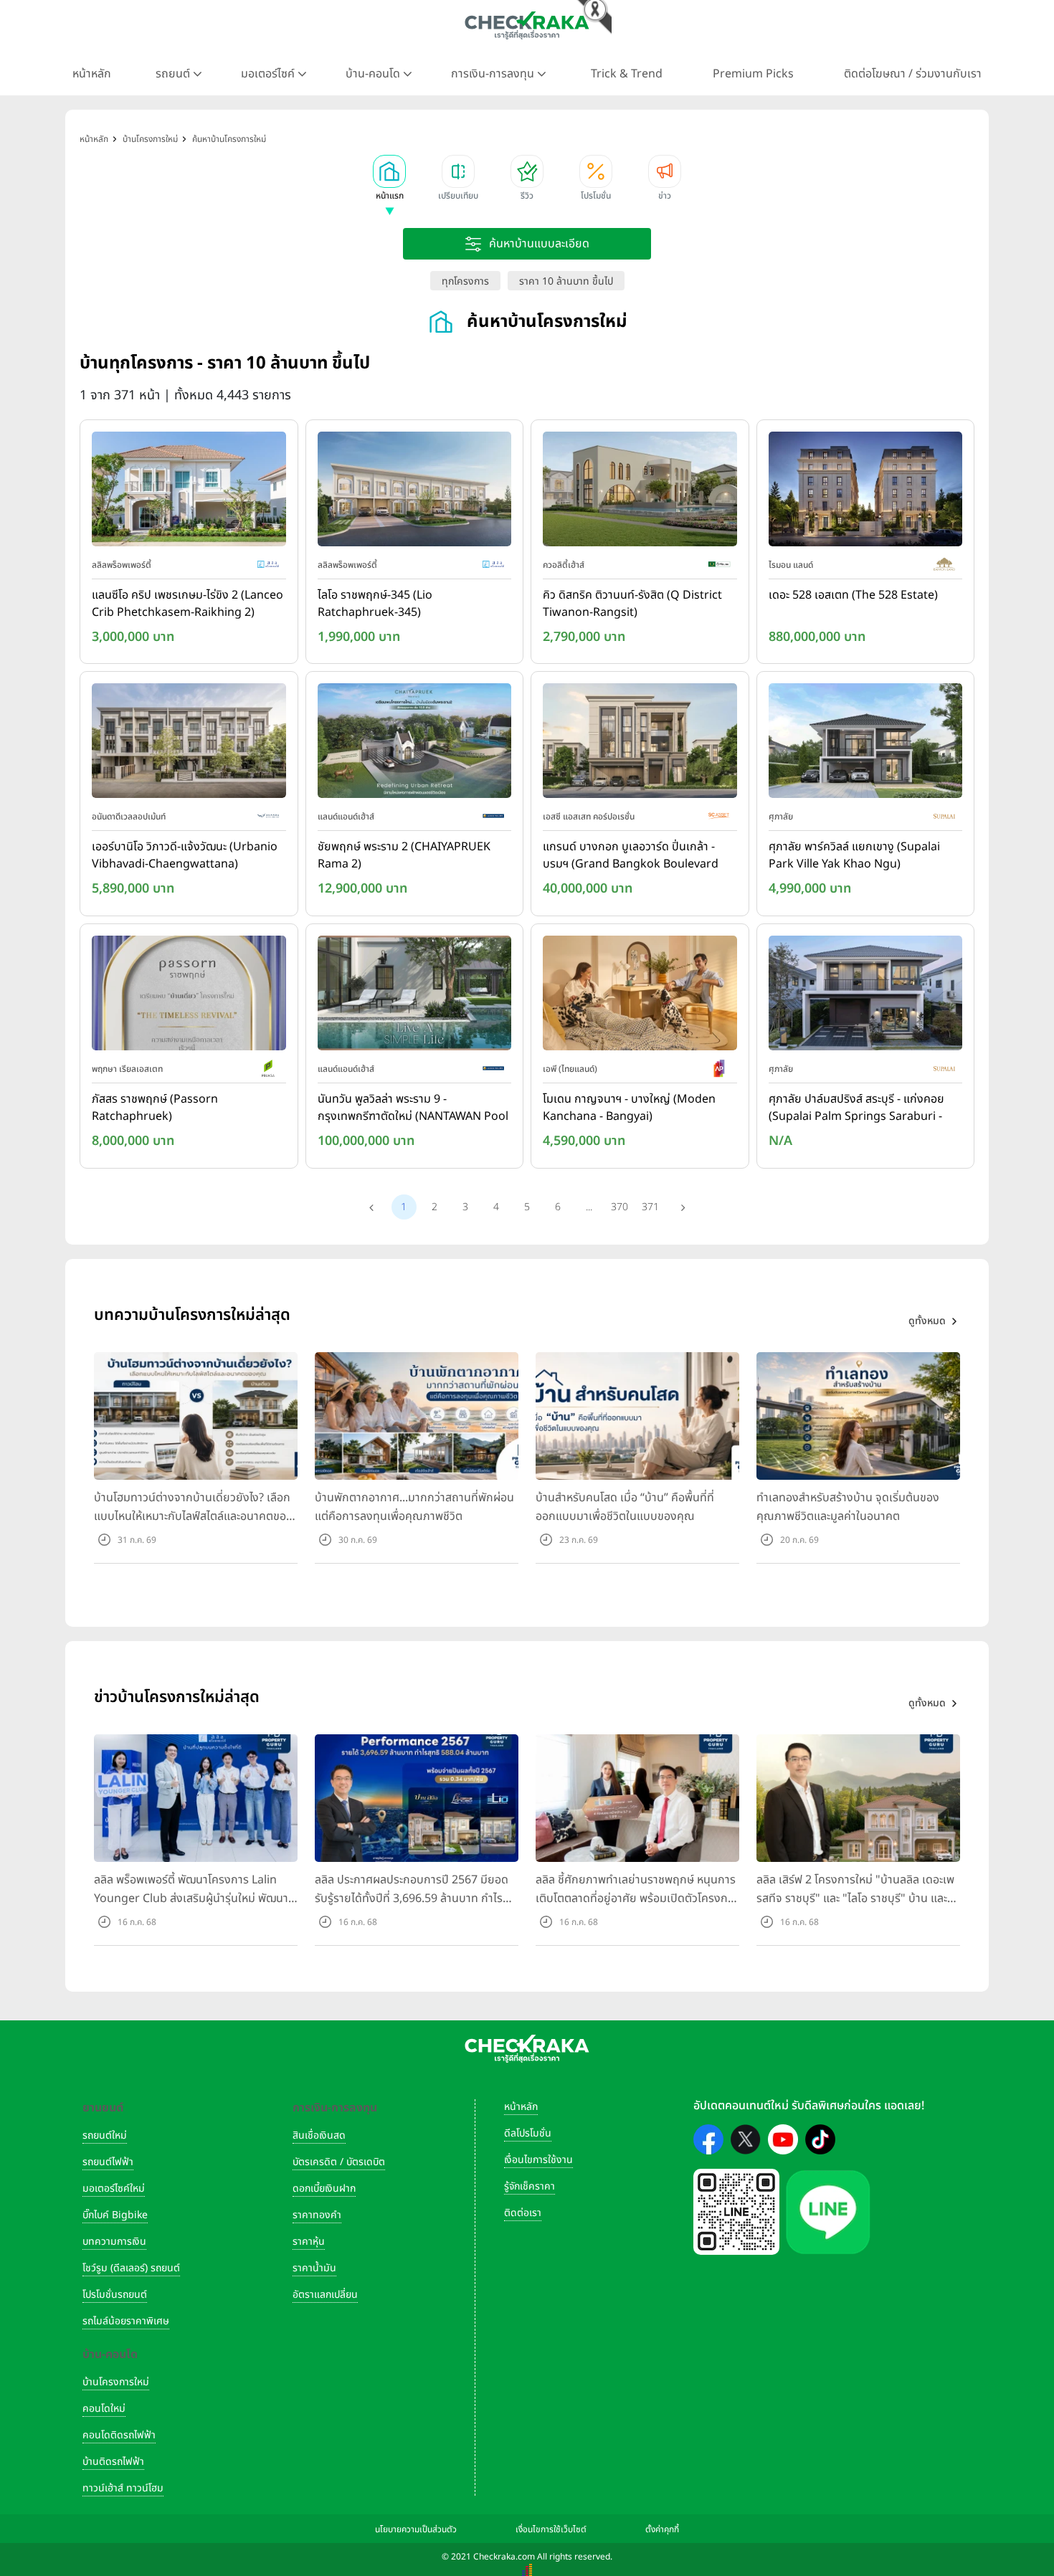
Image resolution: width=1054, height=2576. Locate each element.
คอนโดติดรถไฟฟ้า (119, 2435)
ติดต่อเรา (523, 2213)
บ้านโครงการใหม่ (116, 2382)
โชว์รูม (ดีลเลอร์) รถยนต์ (131, 2268)
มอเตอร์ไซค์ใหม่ (114, 2188)
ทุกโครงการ (465, 281)
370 (619, 1207)
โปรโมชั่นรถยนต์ (115, 2295)
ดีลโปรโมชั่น (528, 2133)
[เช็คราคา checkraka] (527, 25)
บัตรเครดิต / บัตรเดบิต (339, 2162)
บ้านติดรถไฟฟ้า (113, 2462)
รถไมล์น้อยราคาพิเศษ (126, 2321)
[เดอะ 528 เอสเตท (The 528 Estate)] (866, 492)
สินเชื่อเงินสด (319, 2135)
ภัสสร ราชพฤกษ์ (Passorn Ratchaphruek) (155, 1108)
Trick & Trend (627, 74)
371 (650, 1207)
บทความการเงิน (114, 2242)
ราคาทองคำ (317, 2215)
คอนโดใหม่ (104, 2409)
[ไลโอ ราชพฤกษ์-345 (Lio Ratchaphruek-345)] (415, 492)
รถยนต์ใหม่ (105, 2135)
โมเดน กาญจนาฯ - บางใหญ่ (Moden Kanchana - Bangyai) (629, 1108)
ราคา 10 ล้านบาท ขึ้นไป (566, 281)
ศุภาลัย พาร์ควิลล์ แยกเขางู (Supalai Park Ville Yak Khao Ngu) (854, 855)
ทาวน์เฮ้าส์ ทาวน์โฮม (123, 2488)
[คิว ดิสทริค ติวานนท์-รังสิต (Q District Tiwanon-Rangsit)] (640, 492)
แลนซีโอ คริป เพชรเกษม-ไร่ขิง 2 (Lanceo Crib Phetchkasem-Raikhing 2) (187, 604)
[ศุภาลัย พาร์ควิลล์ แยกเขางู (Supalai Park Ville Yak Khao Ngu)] (866, 744)
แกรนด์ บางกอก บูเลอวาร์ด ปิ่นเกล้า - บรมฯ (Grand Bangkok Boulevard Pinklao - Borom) (631, 856)
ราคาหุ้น (309, 2242)
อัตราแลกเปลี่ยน (325, 2295)
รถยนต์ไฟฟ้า (108, 2162)
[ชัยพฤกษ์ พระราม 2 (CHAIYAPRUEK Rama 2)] (415, 744)
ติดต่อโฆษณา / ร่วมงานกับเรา (913, 74)
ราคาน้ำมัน (314, 2268)
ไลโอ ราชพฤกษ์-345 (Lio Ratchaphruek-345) (375, 604)
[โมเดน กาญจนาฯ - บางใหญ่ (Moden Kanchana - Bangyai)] (640, 996)
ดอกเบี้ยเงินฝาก (324, 2188)
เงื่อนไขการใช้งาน (538, 2160)
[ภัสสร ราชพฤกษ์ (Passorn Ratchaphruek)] (189, 996)
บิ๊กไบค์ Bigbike (115, 2215)
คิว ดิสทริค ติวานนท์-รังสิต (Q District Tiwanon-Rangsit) (632, 604)
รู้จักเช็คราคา (530, 2186)
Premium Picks (753, 74)
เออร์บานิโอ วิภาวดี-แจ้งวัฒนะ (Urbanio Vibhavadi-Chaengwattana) (185, 855)
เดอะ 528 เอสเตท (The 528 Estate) (853, 595)
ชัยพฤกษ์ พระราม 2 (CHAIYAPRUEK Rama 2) (404, 855)
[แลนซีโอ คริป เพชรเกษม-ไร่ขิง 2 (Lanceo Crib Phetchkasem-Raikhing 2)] (189, 492)
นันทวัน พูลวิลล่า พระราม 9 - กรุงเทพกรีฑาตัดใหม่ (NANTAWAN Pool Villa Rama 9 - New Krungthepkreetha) (413, 1108)
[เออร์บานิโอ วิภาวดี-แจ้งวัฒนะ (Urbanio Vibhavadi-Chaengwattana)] (189, 744)
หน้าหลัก (92, 74)
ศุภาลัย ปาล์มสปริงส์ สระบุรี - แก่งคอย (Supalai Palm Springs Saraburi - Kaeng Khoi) (856, 1108)
